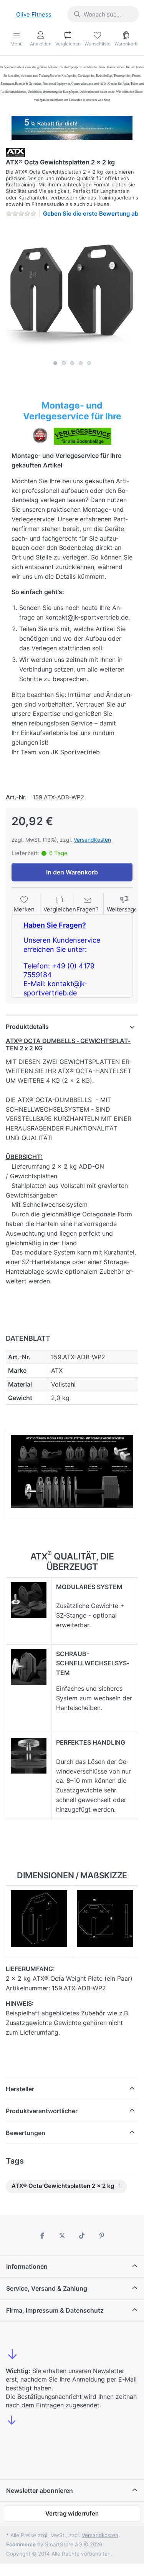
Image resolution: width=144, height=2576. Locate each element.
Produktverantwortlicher (42, 2111)
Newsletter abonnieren (40, 2491)
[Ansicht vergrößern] (72, 290)
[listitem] (72, 290)
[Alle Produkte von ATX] (15, 152)
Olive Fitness (34, 14)
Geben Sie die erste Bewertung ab (91, 214)
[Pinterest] (102, 2236)
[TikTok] (82, 2236)
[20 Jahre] (72, 126)
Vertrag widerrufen (72, 2513)
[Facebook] (42, 2236)
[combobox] (103, 14)
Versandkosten (92, 840)
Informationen (27, 2266)
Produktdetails (27, 1027)
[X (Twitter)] (62, 2236)
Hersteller (20, 2089)
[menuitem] (66, 2187)
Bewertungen (26, 2133)
